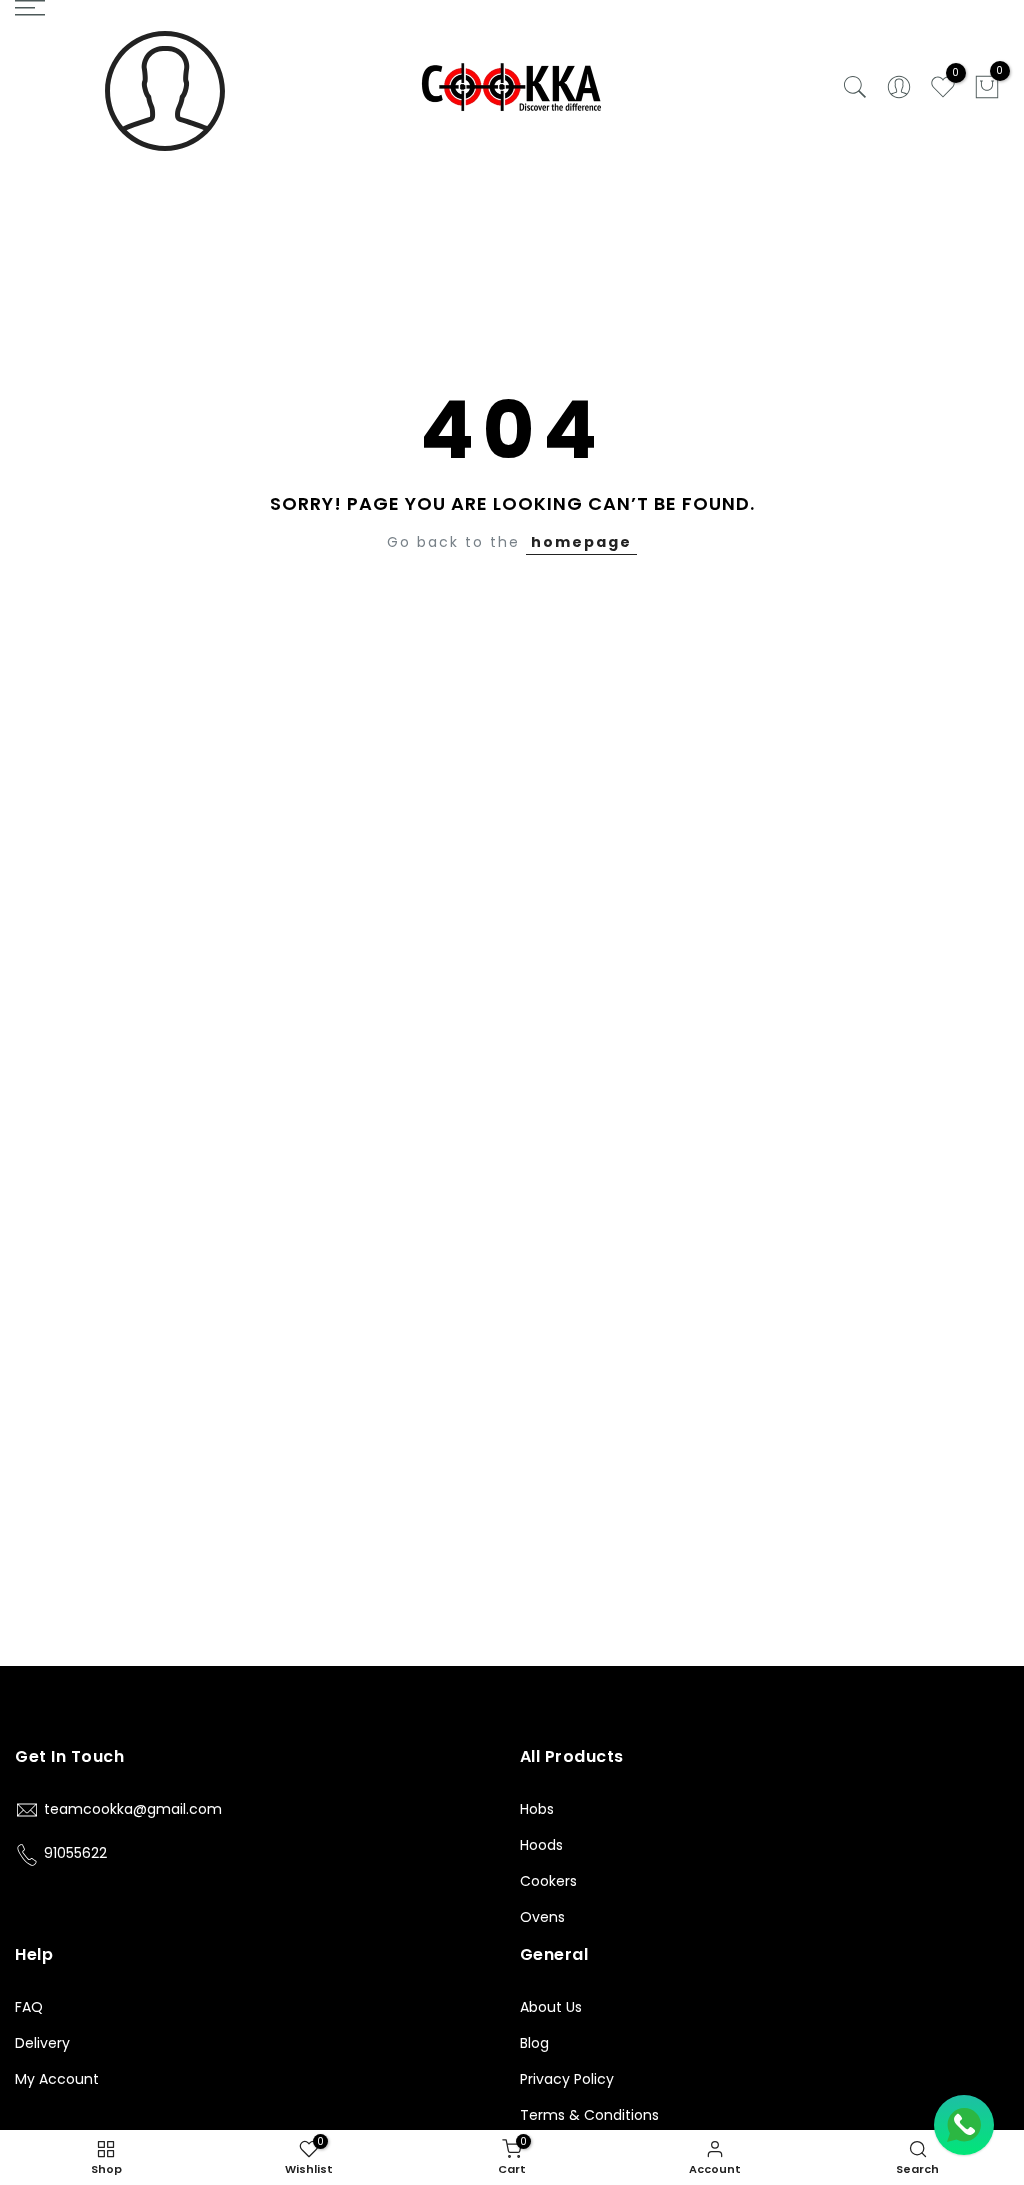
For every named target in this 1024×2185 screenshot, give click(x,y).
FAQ (29, 2007)
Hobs (537, 1809)
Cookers (548, 1881)
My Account (57, 2079)
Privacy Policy (567, 2079)
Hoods (541, 1845)
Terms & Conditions (589, 2115)
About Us (551, 2007)
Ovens (542, 1917)
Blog (534, 2043)
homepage (581, 542)
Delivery (42, 2043)
